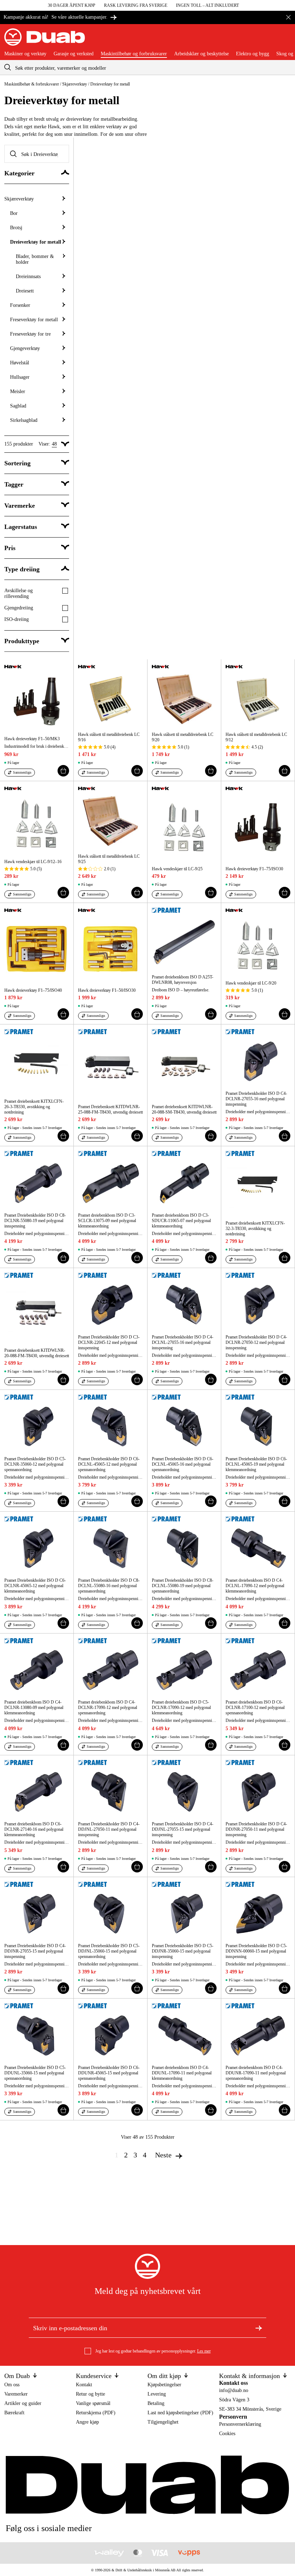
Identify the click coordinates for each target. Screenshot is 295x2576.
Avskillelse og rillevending (19, 593)
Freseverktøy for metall (34, 320)
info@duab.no (234, 2390)
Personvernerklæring (240, 2424)
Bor (14, 213)
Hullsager (20, 377)
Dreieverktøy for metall (36, 242)
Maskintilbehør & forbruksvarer (32, 84)
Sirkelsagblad (24, 420)
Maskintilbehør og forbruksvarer (134, 54)
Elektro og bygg (253, 54)
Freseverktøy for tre (30, 334)
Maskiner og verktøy (25, 54)
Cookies (227, 2434)
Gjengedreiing (19, 608)
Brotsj (16, 228)
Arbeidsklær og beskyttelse (201, 54)
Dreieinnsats (28, 277)
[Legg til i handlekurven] (63, 771)
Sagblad (18, 406)
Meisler (18, 391)
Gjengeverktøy (25, 348)
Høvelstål (20, 363)
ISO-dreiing (17, 619)
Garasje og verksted (74, 54)
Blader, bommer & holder (35, 259)
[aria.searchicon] (8, 67)
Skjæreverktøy (75, 84)
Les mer (204, 2351)
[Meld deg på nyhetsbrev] (259, 2328)
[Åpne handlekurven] (285, 40)
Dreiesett (25, 291)
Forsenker (20, 305)
